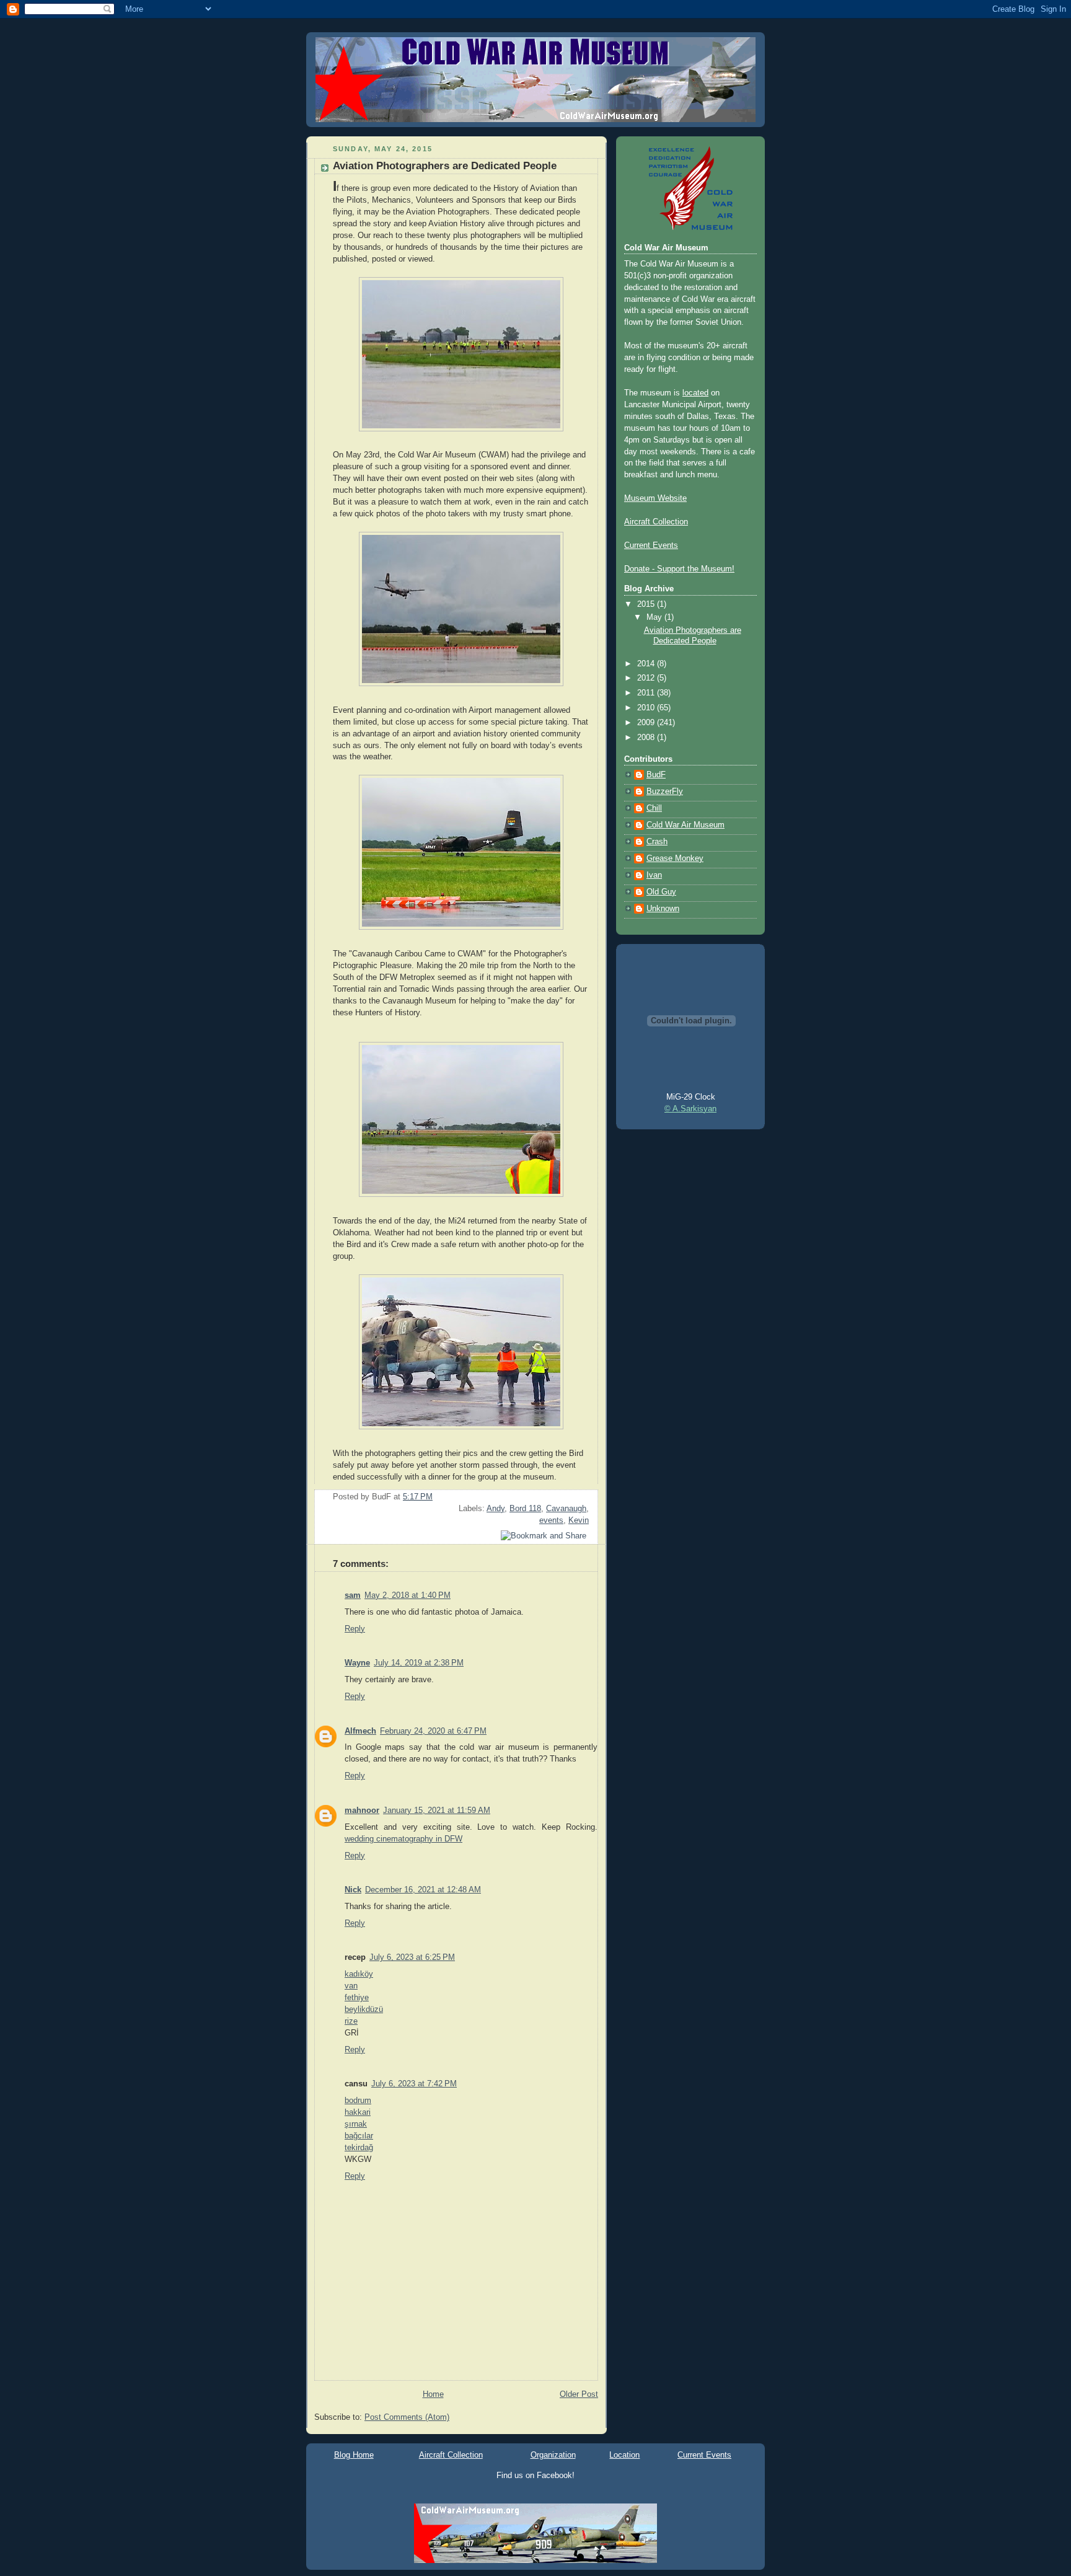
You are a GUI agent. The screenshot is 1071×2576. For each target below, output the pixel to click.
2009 (647, 723)
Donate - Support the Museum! (679, 569)
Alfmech (360, 1731)
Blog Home (354, 2455)
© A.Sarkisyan (690, 1109)
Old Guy (661, 892)
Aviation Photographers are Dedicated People (445, 166)
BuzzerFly (665, 792)
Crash (657, 842)
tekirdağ (359, 2148)
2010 (647, 708)
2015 (647, 604)
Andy (496, 1509)
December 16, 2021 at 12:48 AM (423, 1890)
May (655, 617)
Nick (353, 1890)
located (695, 393)
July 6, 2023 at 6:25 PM (412, 1957)
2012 (647, 678)
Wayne (357, 1663)
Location (624, 2455)
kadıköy (359, 1974)
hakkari (358, 2112)
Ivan (654, 875)
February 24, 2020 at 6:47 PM (433, 1731)
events (551, 1520)
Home (433, 2394)
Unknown (663, 909)
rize (351, 2021)
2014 (647, 664)
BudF (656, 775)
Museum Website (655, 498)
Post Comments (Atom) (407, 2417)
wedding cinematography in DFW (403, 1839)
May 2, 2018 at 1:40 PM (408, 1595)
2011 (647, 693)
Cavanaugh (566, 1509)
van (351, 1986)
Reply (355, 1629)
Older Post (579, 2394)
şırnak (356, 2124)
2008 (647, 738)
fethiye (357, 1998)
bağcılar (359, 2136)
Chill (654, 808)
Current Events (651, 545)
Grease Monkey (675, 858)
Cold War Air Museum (685, 825)
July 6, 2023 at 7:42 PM (414, 2084)
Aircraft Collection (656, 522)
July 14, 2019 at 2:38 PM (419, 1663)
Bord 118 (525, 1509)
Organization (553, 2455)
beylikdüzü (364, 2009)
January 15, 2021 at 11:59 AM (437, 1811)
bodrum (358, 2101)
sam (353, 1595)
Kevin (579, 1520)
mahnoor (362, 1811)
